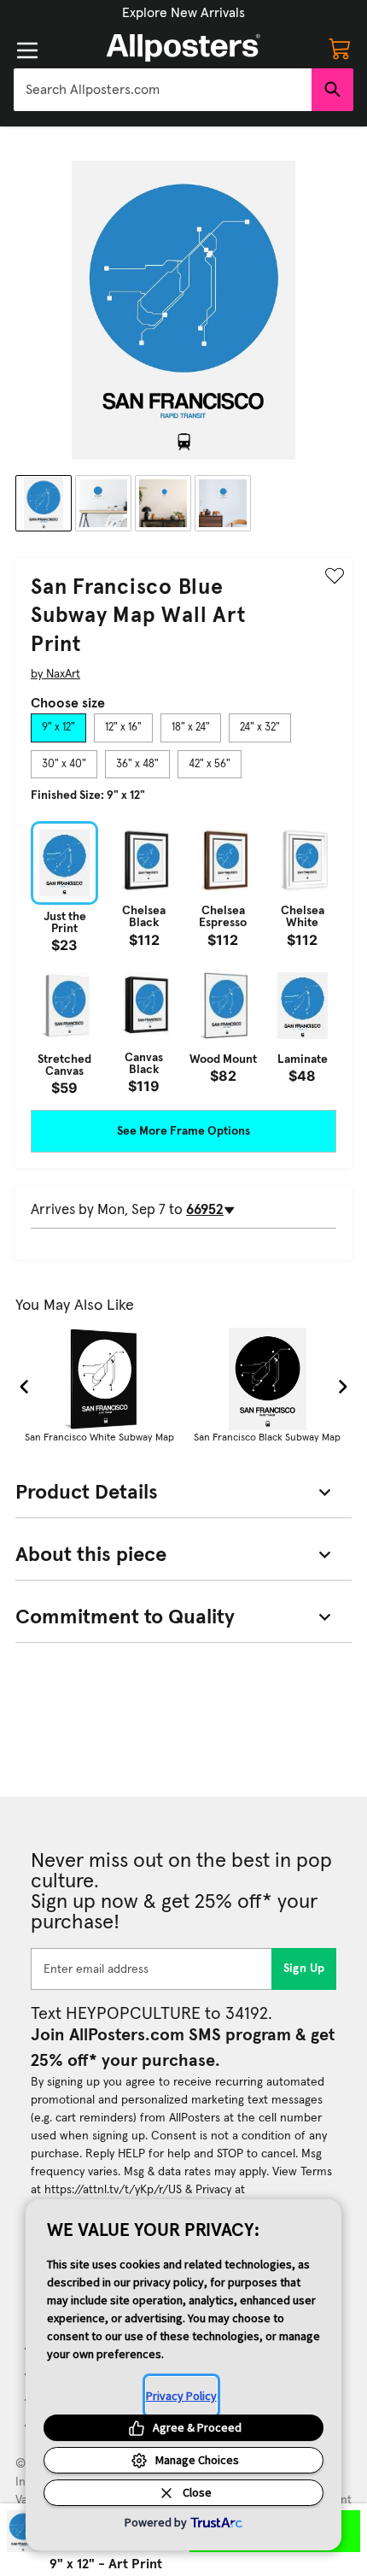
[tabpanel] (183, 958)
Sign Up (304, 1969)
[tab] (58, 728)
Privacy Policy (181, 2396)
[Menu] (27, 50)
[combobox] (163, 90)
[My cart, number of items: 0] (340, 48)
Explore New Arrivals (183, 13)
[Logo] (183, 48)
